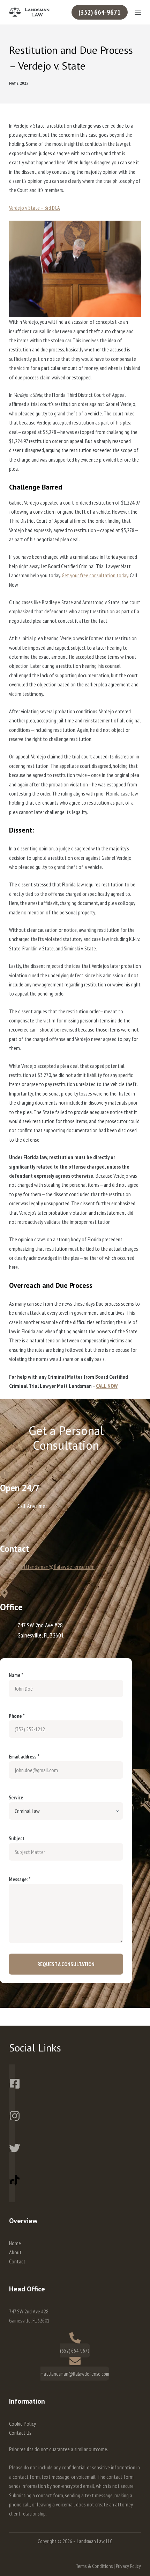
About (15, 2252)
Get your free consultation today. (95, 575)
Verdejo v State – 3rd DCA (35, 208)
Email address (24, 1757)
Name (16, 1675)
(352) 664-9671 (100, 12)
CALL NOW (107, 1386)
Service (16, 1797)
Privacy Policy (128, 2566)
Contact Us (20, 2433)
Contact (17, 2261)
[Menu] (138, 12)
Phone (17, 1716)
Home (15, 2243)
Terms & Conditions (94, 2566)
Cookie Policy (22, 2424)
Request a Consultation (66, 1964)
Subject (17, 1838)
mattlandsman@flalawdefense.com (56, 1567)
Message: (20, 1879)
